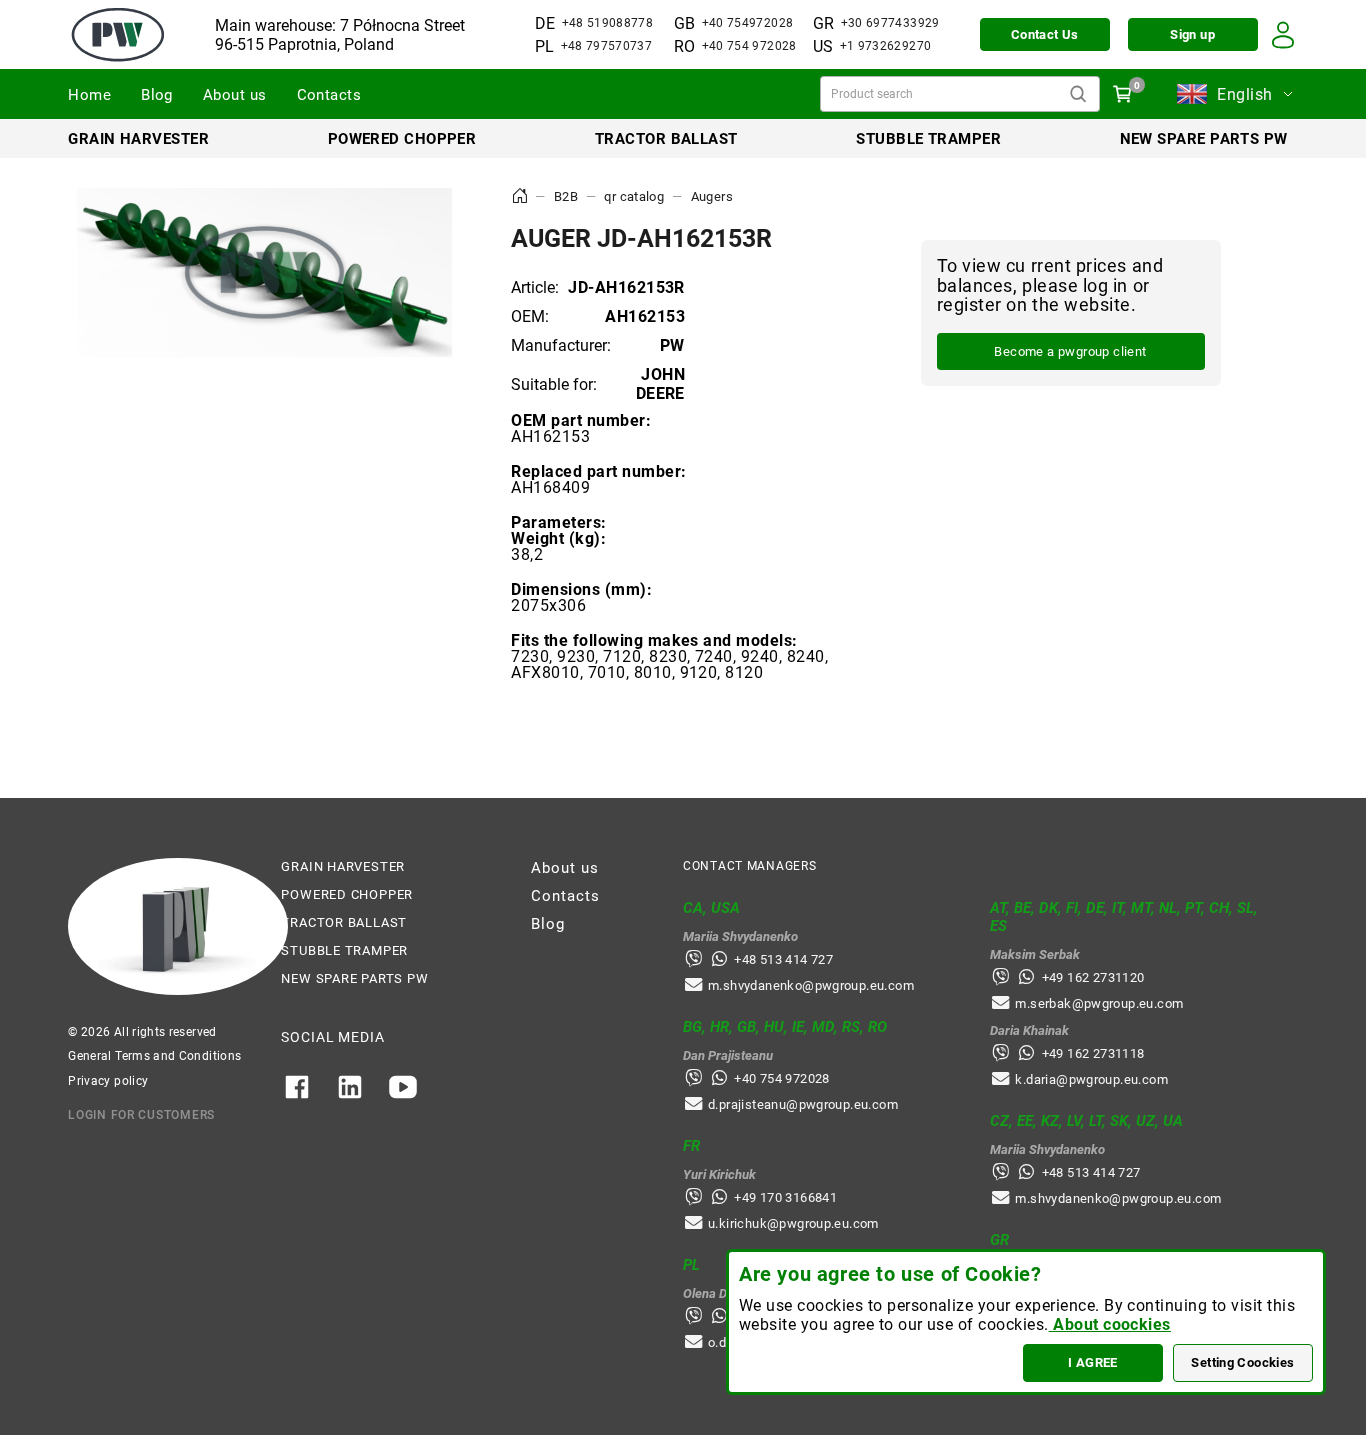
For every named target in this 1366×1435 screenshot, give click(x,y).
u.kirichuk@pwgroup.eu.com (793, 1223)
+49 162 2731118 (1093, 1053)
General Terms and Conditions (154, 1056)
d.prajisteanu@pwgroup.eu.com (803, 1104)
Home (89, 95)
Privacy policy (108, 1081)
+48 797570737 (607, 46)
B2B (566, 196)
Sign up (1192, 34)
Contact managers (750, 866)
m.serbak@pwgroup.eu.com (1099, 1003)
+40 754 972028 (749, 46)
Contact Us (1045, 34)
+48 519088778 (608, 23)
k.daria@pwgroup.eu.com (1091, 1079)
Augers (712, 196)
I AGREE (1093, 1362)
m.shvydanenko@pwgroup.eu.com (811, 985)
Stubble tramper (928, 139)
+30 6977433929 (890, 23)
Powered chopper (402, 139)
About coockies (1110, 1324)
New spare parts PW (1204, 139)
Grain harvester (138, 139)
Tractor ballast (666, 139)
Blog (157, 95)
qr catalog (634, 196)
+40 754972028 (748, 23)
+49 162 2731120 (1093, 977)
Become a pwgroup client (1070, 352)
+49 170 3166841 (785, 1197)
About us (235, 95)
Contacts (329, 95)
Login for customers (141, 1115)
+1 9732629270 (886, 46)
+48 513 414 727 (783, 959)
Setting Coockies (1242, 1362)
